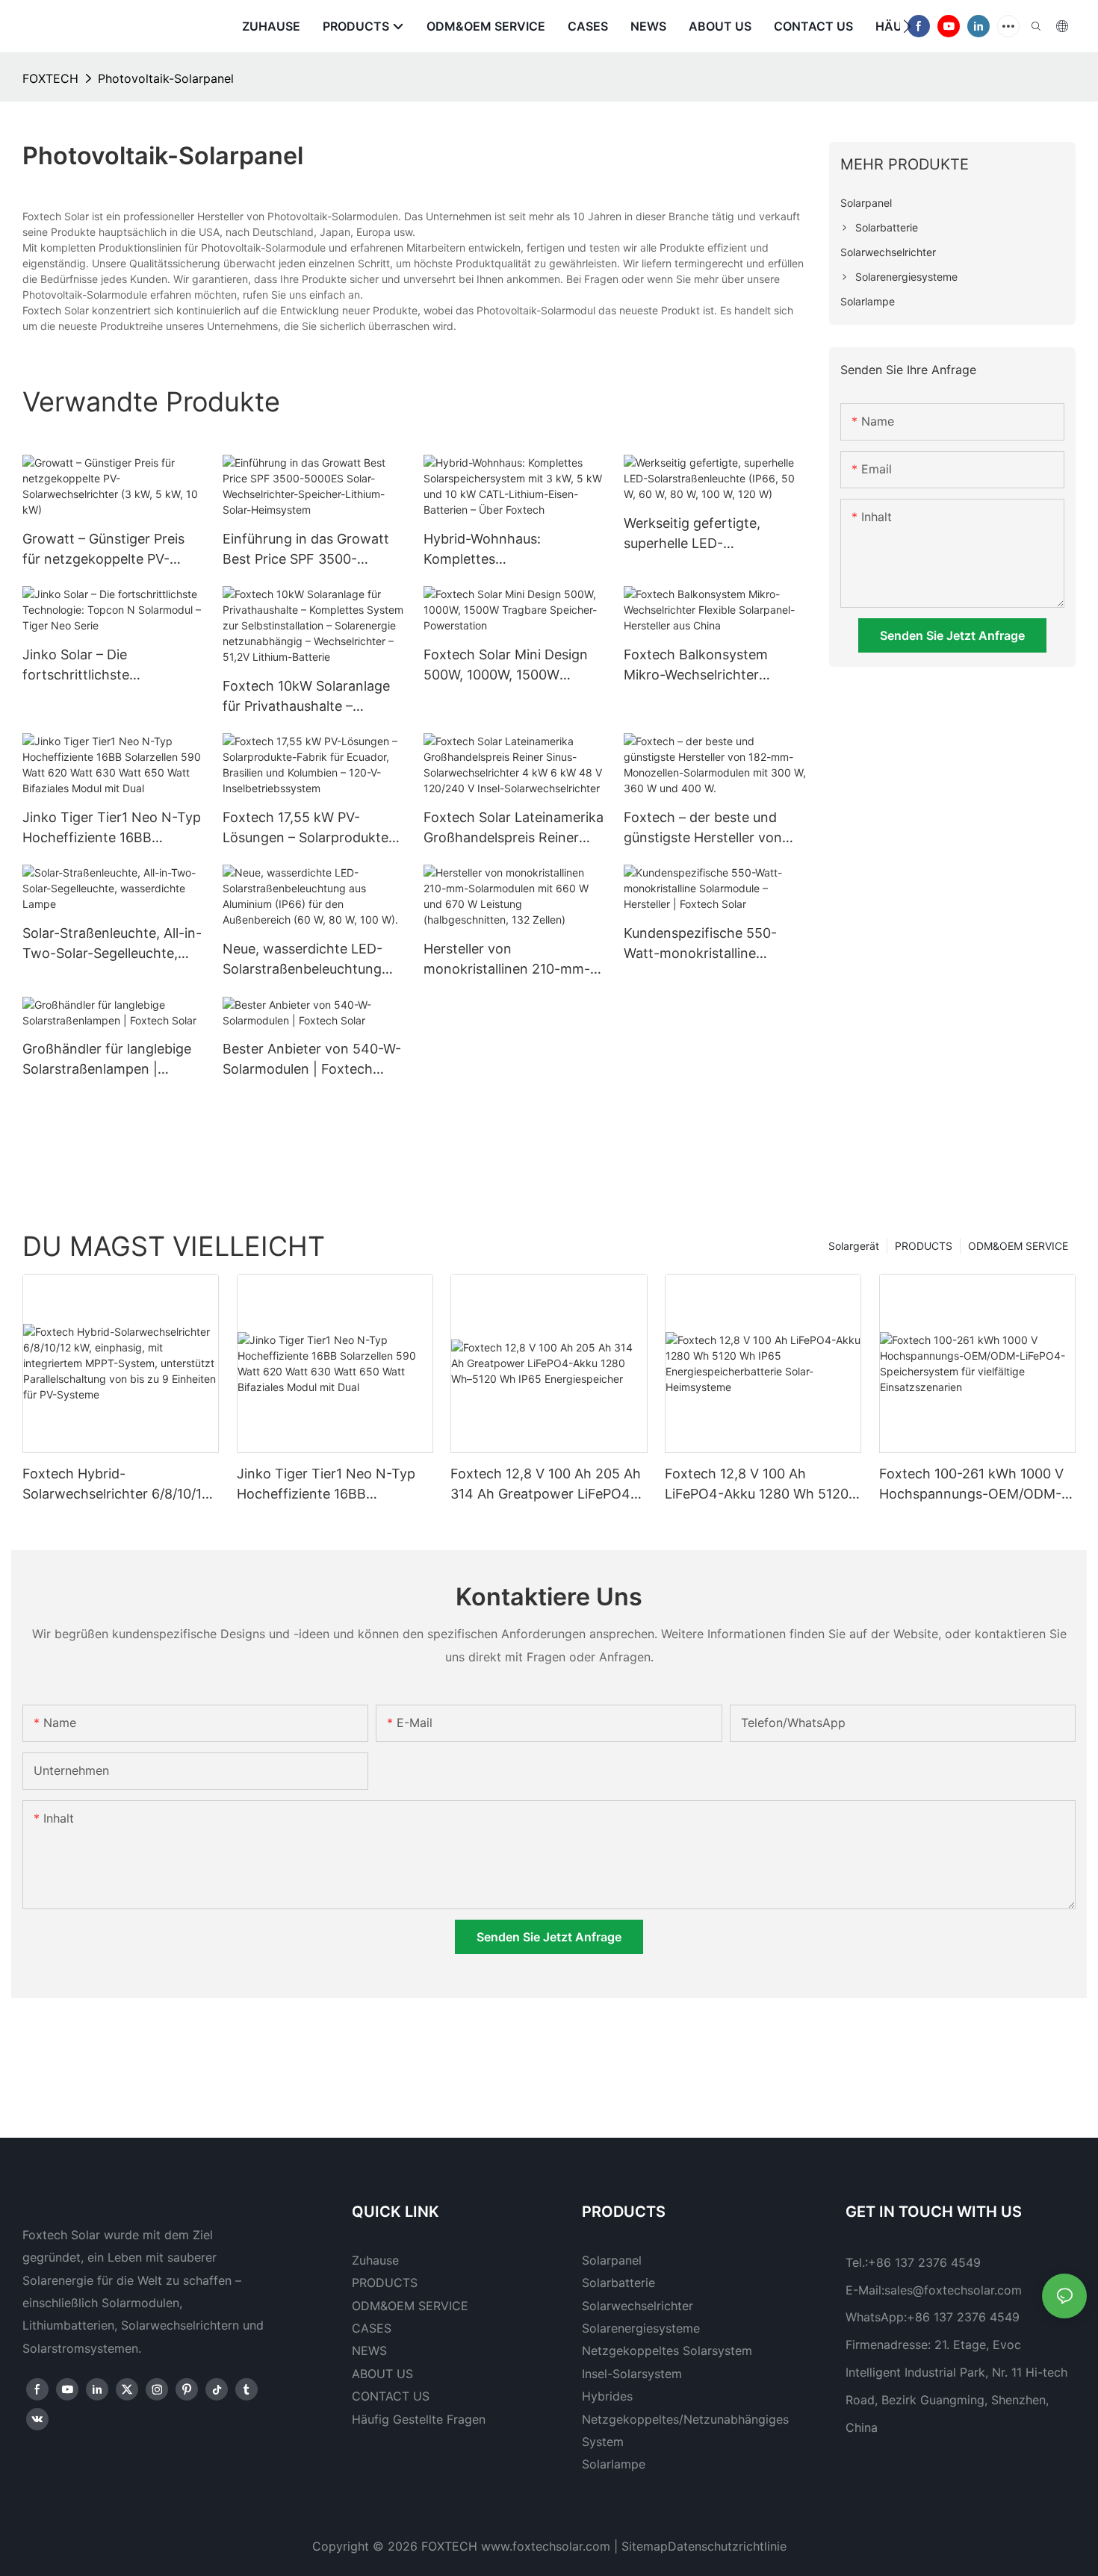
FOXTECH (50, 78)
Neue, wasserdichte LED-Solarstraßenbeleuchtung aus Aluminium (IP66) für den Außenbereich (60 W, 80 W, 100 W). (314, 960)
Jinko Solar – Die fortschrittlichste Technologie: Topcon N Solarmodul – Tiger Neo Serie (96, 666)
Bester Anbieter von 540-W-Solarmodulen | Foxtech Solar (312, 1060)
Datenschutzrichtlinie (727, 2546)
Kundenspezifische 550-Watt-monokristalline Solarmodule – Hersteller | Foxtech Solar (704, 944)
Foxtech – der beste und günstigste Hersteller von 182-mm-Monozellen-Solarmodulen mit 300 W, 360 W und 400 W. (703, 828)
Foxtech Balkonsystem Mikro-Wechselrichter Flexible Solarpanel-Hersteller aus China (696, 666)
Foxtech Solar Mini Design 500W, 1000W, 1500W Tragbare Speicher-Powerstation (506, 666)
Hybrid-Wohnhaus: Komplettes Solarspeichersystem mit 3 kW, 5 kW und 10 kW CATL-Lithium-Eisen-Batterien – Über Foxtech (508, 550)
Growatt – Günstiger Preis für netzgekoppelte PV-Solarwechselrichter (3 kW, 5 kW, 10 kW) (113, 550)
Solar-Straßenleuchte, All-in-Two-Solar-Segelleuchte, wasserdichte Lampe (112, 944)
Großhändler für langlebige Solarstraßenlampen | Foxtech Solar (107, 1060)
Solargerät (854, 1246)
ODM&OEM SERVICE (1018, 1246)
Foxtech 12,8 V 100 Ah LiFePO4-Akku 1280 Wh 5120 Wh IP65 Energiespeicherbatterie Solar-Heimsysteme (761, 1485)
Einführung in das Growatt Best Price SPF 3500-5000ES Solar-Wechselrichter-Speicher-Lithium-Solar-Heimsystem (306, 550)
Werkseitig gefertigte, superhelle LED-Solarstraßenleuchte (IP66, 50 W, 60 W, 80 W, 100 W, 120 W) (707, 534)
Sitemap (645, 2546)
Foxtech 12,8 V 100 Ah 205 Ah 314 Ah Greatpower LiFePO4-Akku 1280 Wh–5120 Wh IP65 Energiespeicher (546, 1485)
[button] (907, 26)
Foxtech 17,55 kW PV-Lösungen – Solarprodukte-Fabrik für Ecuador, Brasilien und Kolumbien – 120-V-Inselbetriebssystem (311, 828)
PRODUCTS (924, 1246)
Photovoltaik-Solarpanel (166, 78)
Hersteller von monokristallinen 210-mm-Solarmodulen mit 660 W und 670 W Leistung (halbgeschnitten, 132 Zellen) (507, 960)
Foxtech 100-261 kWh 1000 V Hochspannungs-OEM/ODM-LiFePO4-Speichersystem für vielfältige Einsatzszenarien (971, 1485)
